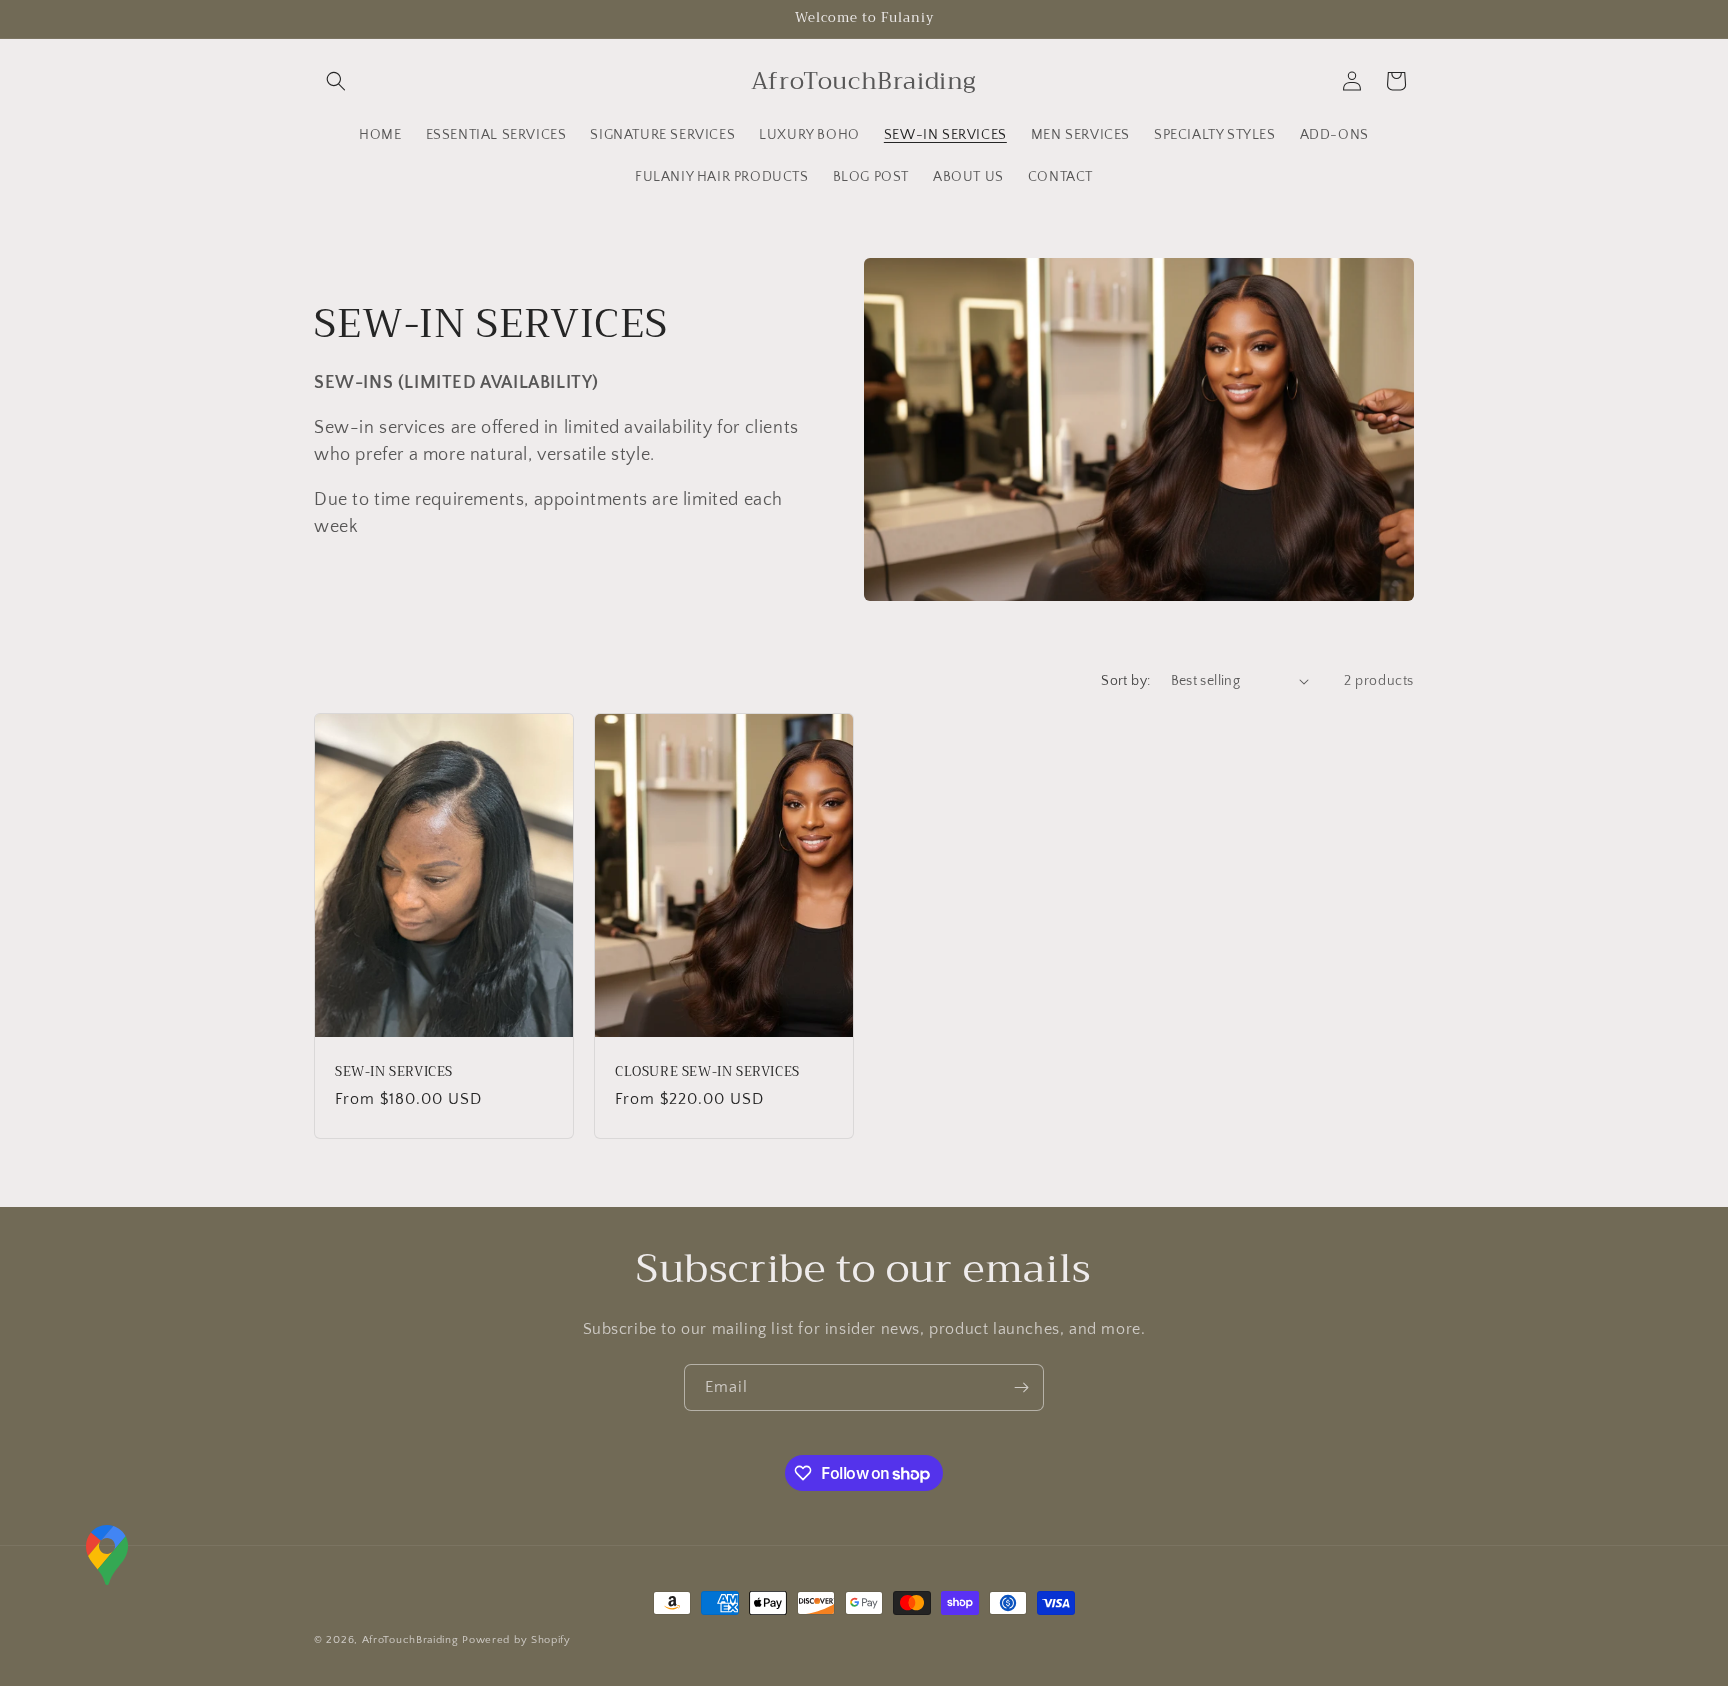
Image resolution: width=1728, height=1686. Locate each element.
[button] (336, 81)
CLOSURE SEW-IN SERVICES (707, 1071)
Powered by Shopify (516, 1640)
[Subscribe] (1021, 1387)
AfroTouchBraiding (412, 1640)
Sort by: (1125, 681)
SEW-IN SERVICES (394, 1071)
